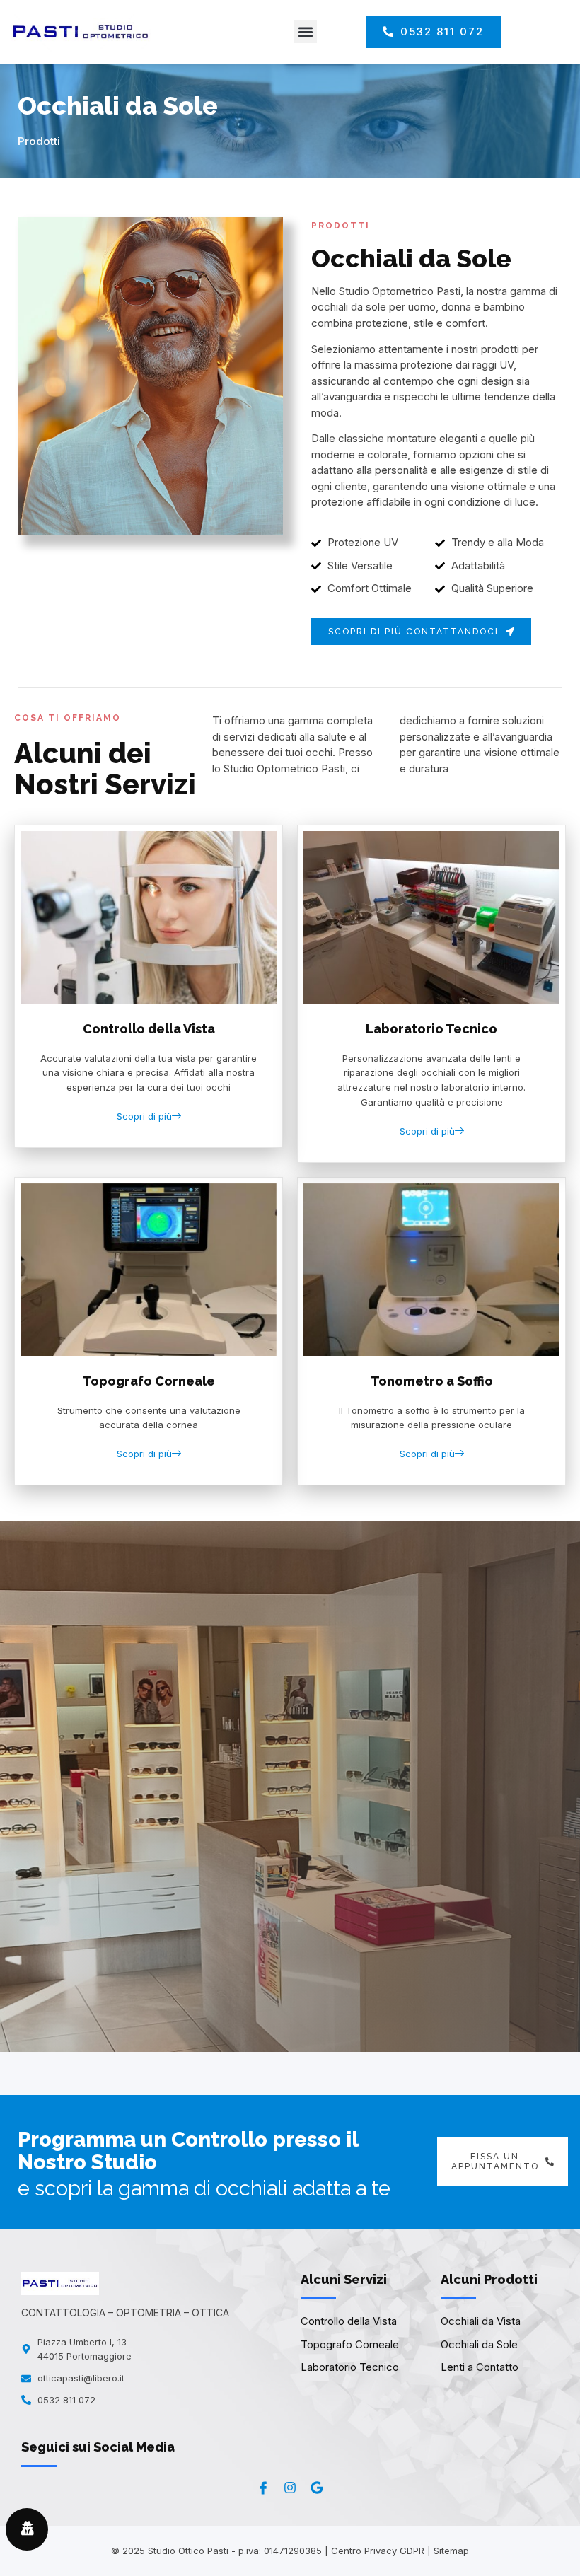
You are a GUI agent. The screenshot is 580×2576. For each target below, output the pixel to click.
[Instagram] (290, 2488)
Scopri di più (144, 1116)
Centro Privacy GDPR (378, 2551)
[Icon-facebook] (263, 2488)
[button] (305, 31)
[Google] (317, 2488)
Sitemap (451, 2551)
